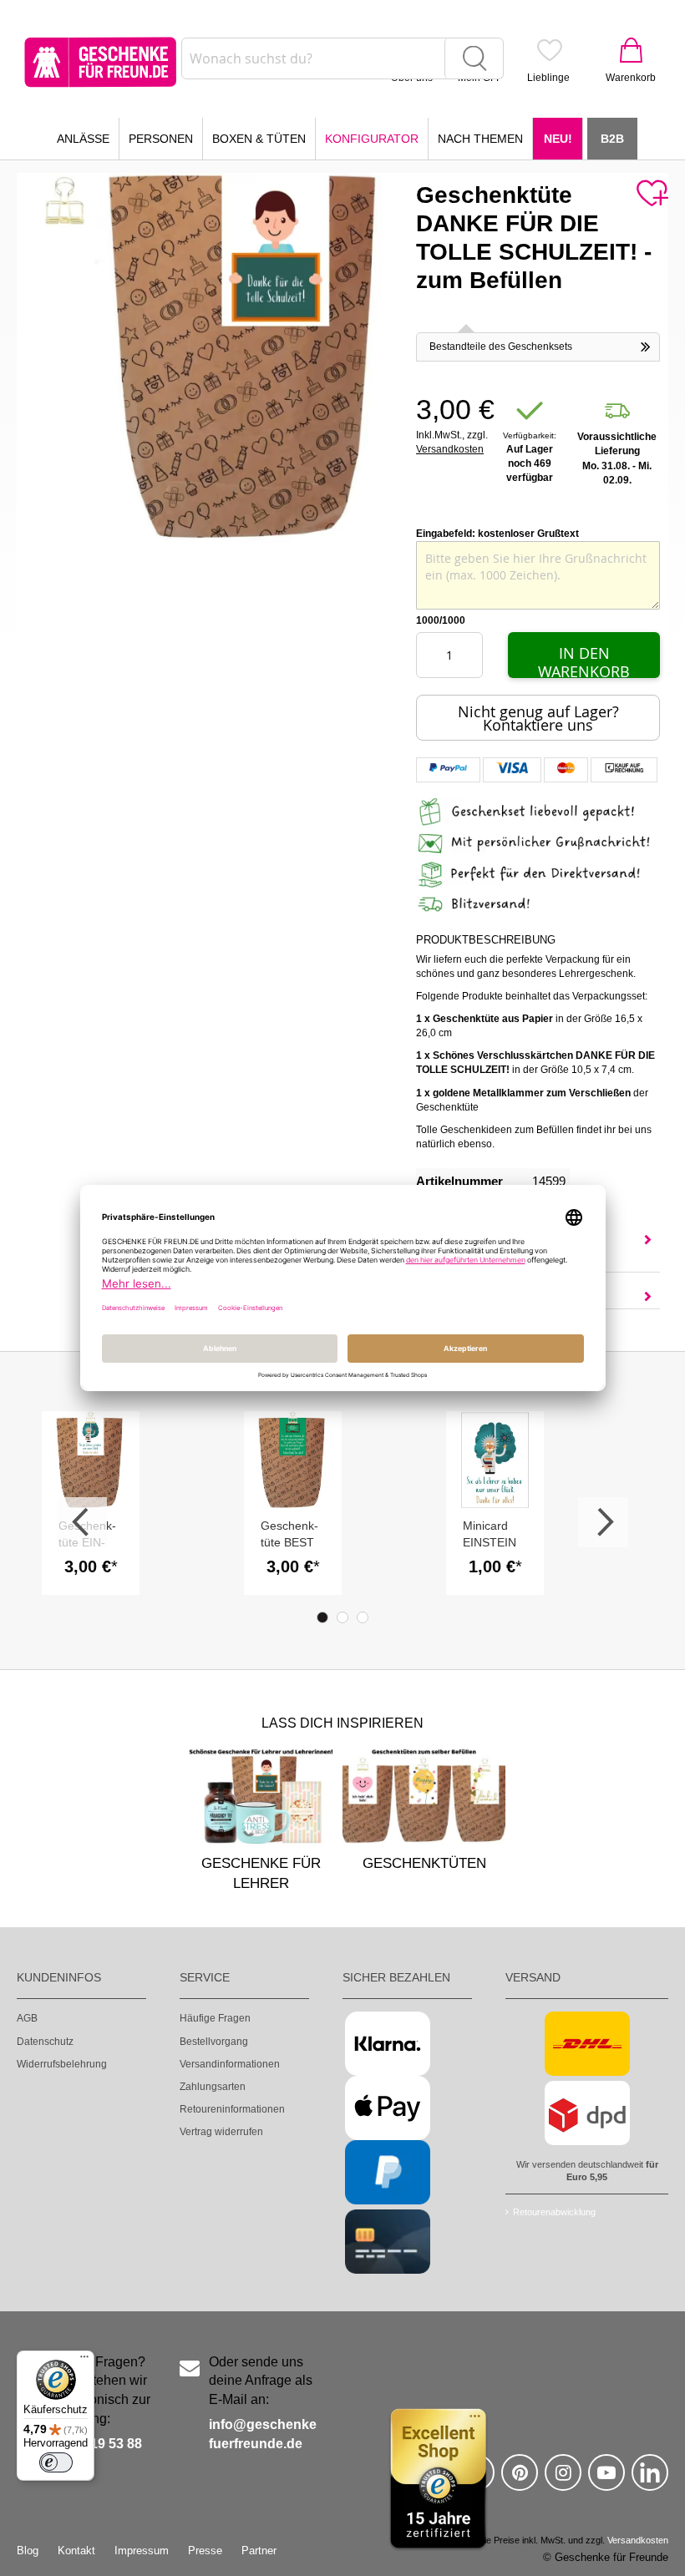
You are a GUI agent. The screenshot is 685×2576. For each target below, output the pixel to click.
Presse (205, 2551)
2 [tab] (342, 1617)
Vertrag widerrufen (221, 2132)
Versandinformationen (230, 2064)
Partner (259, 2551)
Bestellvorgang (214, 2042)
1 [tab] (322, 1617)
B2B (612, 139)
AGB (27, 2018)
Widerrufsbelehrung (62, 2064)
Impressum (142, 2551)
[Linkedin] (650, 2480)
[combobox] (342, 58)
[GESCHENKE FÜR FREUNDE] (100, 62)
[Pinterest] (520, 2480)
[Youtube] (606, 2480)
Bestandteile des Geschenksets (501, 347)
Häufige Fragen (215, 2018)
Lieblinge (548, 78)
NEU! (558, 139)
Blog (28, 2551)
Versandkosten (450, 449)
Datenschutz (45, 2042)
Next (603, 1522)
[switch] (56, 2462)
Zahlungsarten (213, 2087)
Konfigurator (372, 139)
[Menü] (84, 2361)
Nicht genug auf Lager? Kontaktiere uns (538, 718)
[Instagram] (563, 2480)
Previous (82, 1522)
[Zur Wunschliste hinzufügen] (652, 194)
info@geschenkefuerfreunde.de (263, 2434)
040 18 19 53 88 (94, 2444)
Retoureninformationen (232, 2109)
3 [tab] (363, 1617)
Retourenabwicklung (554, 2212)
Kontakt (76, 2551)
